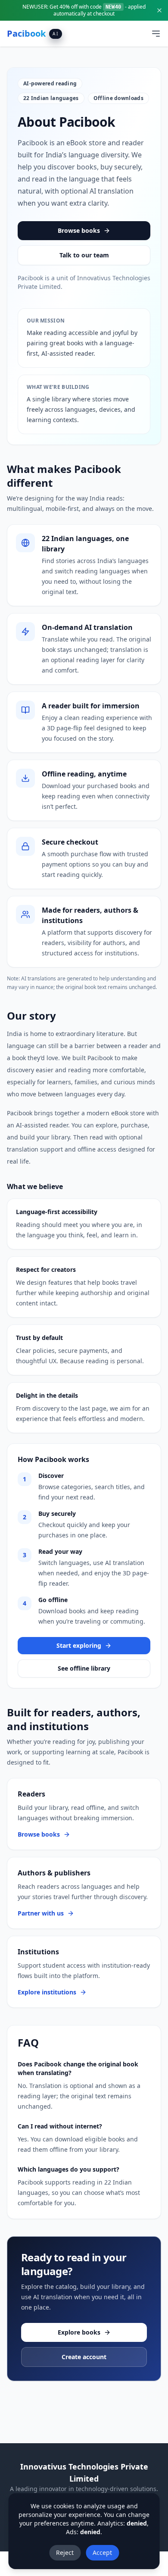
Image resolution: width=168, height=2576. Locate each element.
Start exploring (79, 1645)
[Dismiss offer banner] (159, 10)
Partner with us (41, 1913)
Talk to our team (84, 255)
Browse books (79, 230)
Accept (102, 2553)
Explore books (79, 2332)
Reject (65, 2553)
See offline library (84, 1668)
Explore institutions (47, 1992)
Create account (84, 2357)
